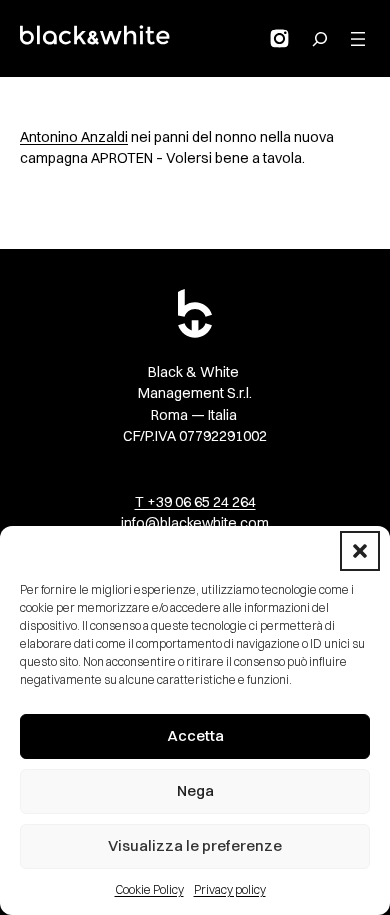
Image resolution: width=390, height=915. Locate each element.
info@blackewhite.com (195, 523)
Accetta (195, 735)
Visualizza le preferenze (195, 845)
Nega (195, 790)
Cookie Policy (149, 889)
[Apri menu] (358, 39)
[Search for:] (320, 39)
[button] (360, 551)
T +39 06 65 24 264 (195, 502)
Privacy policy (230, 889)
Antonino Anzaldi (74, 137)
